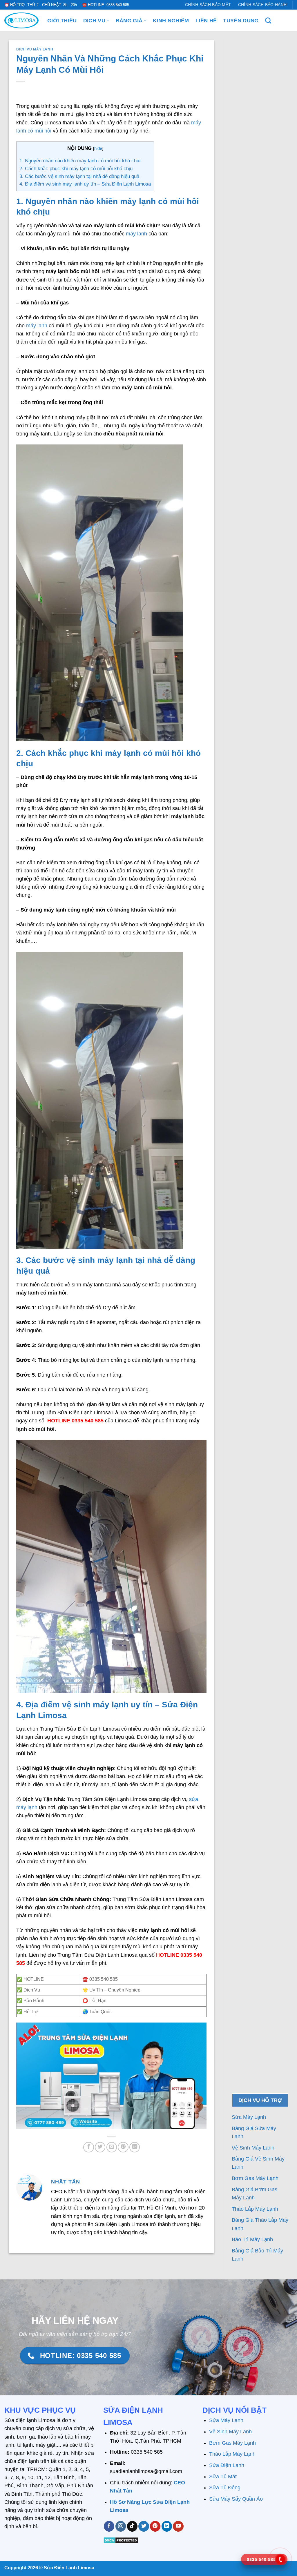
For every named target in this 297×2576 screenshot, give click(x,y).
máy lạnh (136, 234)
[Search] (268, 20)
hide (98, 148)
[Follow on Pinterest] (155, 2526)
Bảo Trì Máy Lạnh (253, 2239)
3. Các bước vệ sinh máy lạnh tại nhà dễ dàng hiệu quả (79, 176)
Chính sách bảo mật (208, 5)
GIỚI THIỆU (62, 21)
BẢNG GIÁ (129, 21)
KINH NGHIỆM (171, 21)
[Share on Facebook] (88, 2147)
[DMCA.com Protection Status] (121, 2540)
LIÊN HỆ (206, 21)
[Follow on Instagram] (121, 2526)
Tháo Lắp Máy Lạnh (256, 2209)
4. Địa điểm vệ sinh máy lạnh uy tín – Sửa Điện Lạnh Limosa (85, 184)
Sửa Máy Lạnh (249, 2117)
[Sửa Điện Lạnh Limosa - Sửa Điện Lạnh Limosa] (21, 20)
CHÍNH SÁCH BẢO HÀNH (262, 5)
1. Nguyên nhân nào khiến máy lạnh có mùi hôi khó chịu (80, 161)
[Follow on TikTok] (132, 2526)
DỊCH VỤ (94, 21)
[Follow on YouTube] (178, 2526)
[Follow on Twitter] (144, 2526)
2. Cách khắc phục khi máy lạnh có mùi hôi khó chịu (76, 169)
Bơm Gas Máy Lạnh (256, 2178)
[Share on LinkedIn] (135, 2147)
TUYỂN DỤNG (241, 21)
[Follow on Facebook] (109, 2526)
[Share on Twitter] (100, 2147)
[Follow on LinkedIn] (167, 2526)
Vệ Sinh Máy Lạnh (254, 2148)
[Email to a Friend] (112, 2147)
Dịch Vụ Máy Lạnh (35, 49)
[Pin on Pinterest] (123, 2147)
